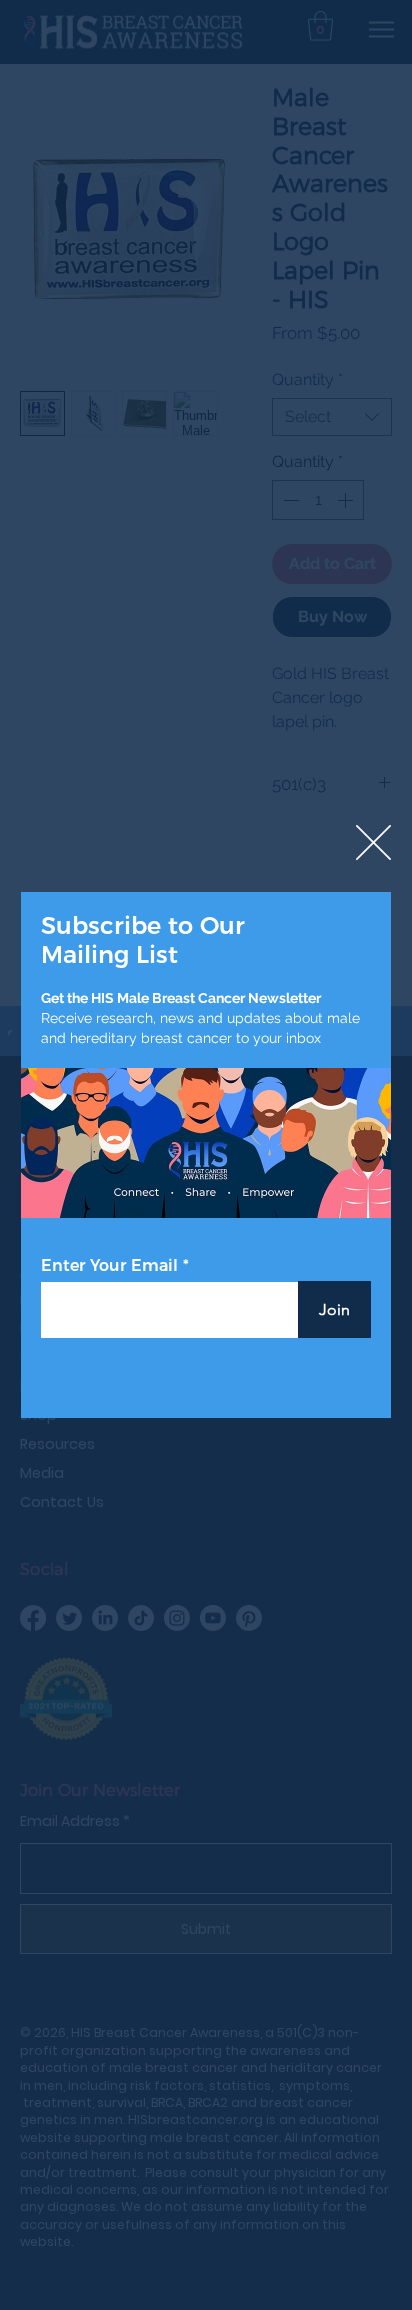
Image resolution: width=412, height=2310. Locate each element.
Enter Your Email (109, 1266)
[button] (373, 843)
